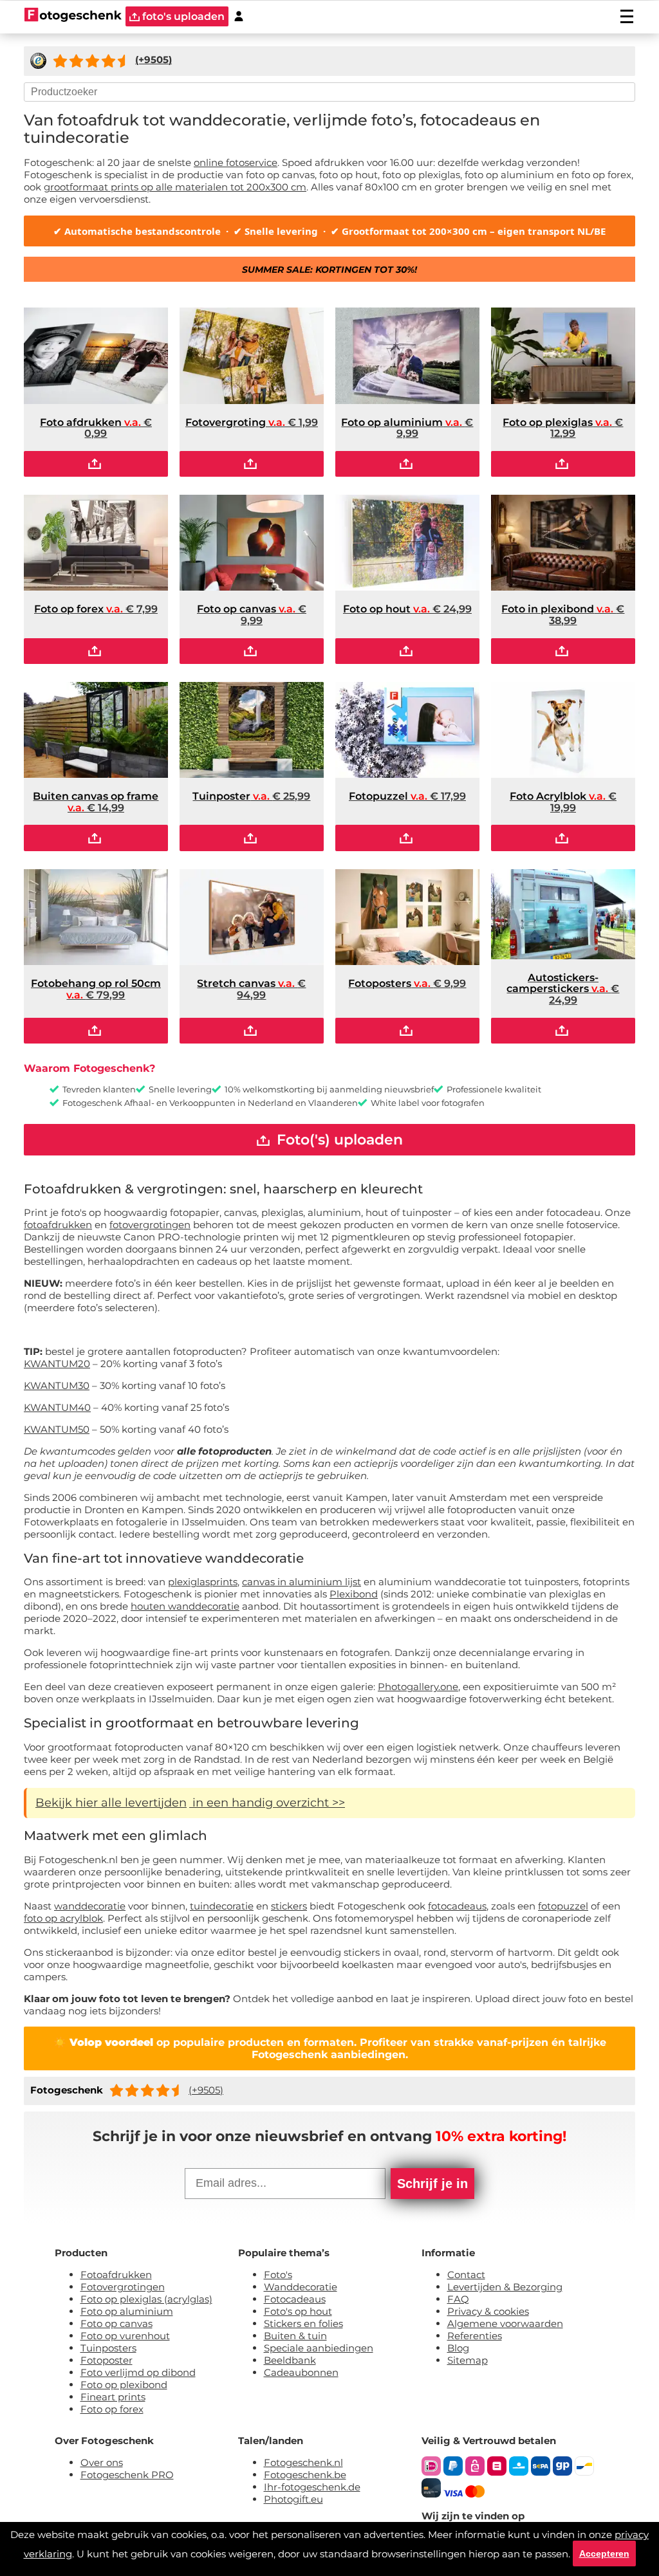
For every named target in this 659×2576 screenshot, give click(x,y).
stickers (289, 1906)
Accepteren (604, 2553)
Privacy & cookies (488, 2311)
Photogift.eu (293, 2499)
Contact (466, 2275)
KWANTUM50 (57, 1429)
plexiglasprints (203, 1582)
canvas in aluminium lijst (302, 1582)
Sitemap (468, 2360)
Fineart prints (113, 2397)
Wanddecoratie (301, 2287)
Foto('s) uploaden (338, 1140)
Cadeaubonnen (301, 2372)
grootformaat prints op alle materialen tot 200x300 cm (175, 187)
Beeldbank (290, 2360)
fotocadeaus (457, 1906)
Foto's (278, 2275)
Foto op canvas (116, 2323)
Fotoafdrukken (116, 2275)
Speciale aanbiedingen (319, 2348)
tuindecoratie (222, 1906)
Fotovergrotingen (123, 2287)
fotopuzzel (563, 1906)
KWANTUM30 (57, 1385)
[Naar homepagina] (73, 16)
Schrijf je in (432, 2184)
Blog (458, 2348)
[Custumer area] (239, 16)
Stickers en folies (303, 2323)
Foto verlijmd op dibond (138, 2372)
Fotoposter (107, 2360)
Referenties (475, 2336)
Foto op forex (112, 2409)
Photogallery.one (418, 1687)
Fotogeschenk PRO (127, 2475)
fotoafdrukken (58, 1225)
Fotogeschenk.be (305, 2475)
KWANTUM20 (57, 1364)
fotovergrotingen (150, 1225)
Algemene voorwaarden (505, 2323)
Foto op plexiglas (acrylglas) (146, 2299)
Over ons (102, 2462)
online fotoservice (236, 162)
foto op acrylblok (63, 1918)
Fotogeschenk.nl (303, 2462)
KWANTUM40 (57, 1407)
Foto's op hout (298, 2311)
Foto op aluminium (127, 2311)
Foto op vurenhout (125, 2336)
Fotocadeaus (295, 2299)
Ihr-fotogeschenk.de (312, 2487)
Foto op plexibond (124, 2385)
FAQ (458, 2299)
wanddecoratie (90, 1906)
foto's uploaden (182, 16)
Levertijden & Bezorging (505, 2287)
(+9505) (206, 2090)
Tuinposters (108, 2348)
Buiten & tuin (295, 2336)
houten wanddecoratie (185, 1606)
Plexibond (354, 1594)
